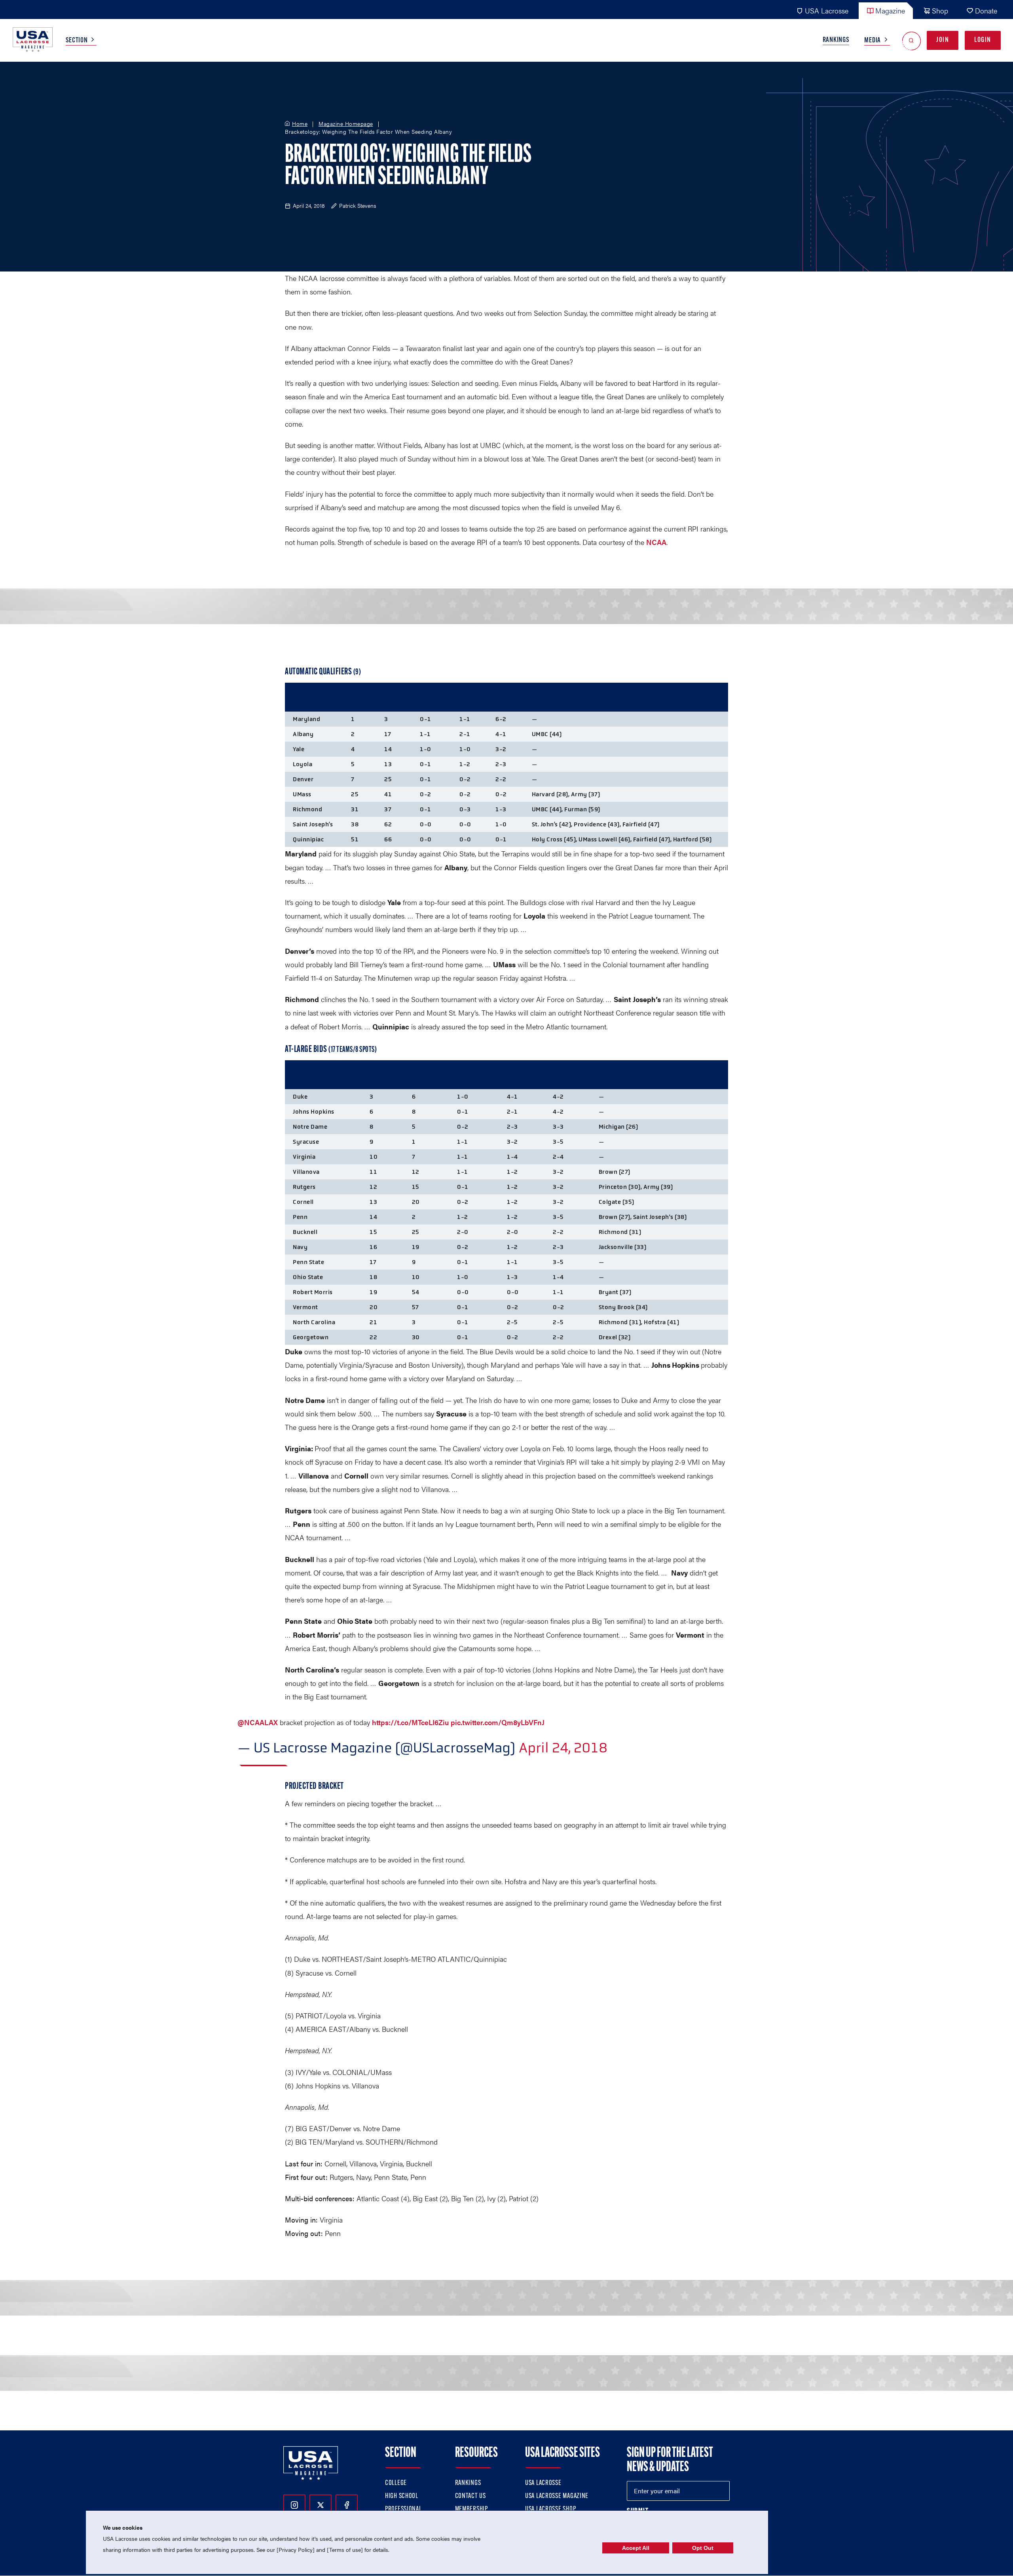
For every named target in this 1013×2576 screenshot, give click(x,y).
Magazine (890, 10)
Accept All (636, 2548)
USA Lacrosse (827, 10)
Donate (986, 10)
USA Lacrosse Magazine (557, 2496)
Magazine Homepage (346, 124)
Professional (403, 2510)
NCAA (656, 542)
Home (300, 124)
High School (402, 2496)
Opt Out (703, 2548)
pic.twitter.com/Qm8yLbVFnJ (498, 1722)
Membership (471, 2510)
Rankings (836, 40)
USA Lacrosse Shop (550, 2510)
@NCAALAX (258, 1722)
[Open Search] (912, 41)
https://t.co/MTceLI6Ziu (410, 1722)
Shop (940, 10)
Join (943, 40)
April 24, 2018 (563, 1748)
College (396, 2483)
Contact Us (470, 2496)
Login (983, 40)
